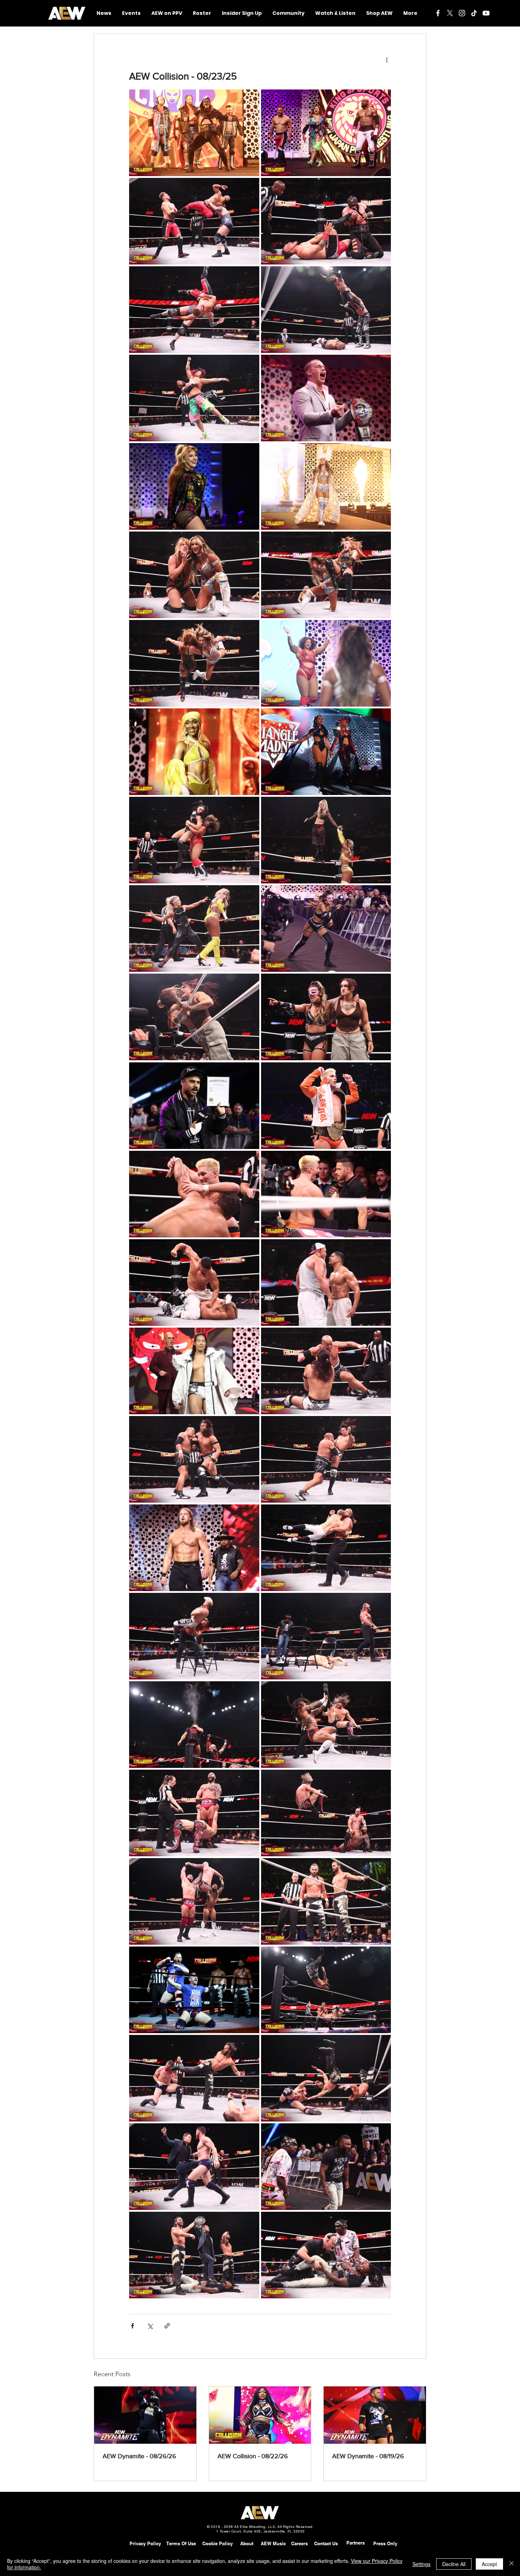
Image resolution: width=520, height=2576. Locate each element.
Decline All (454, 2564)
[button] (288, 13)
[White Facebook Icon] (438, 13)
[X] (450, 13)
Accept (489, 2564)
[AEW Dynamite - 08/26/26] (145, 2415)
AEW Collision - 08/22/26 (253, 2456)
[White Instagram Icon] (462, 13)
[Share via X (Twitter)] (150, 2326)
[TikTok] (474, 13)
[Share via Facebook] (132, 2326)
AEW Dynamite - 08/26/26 (139, 2456)
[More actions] (387, 59)
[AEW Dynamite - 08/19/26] (375, 2415)
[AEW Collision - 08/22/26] (260, 2415)
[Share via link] (167, 2326)
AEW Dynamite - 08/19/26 (368, 2456)
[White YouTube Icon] (486, 13)
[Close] (512, 2564)
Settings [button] (421, 2564)
